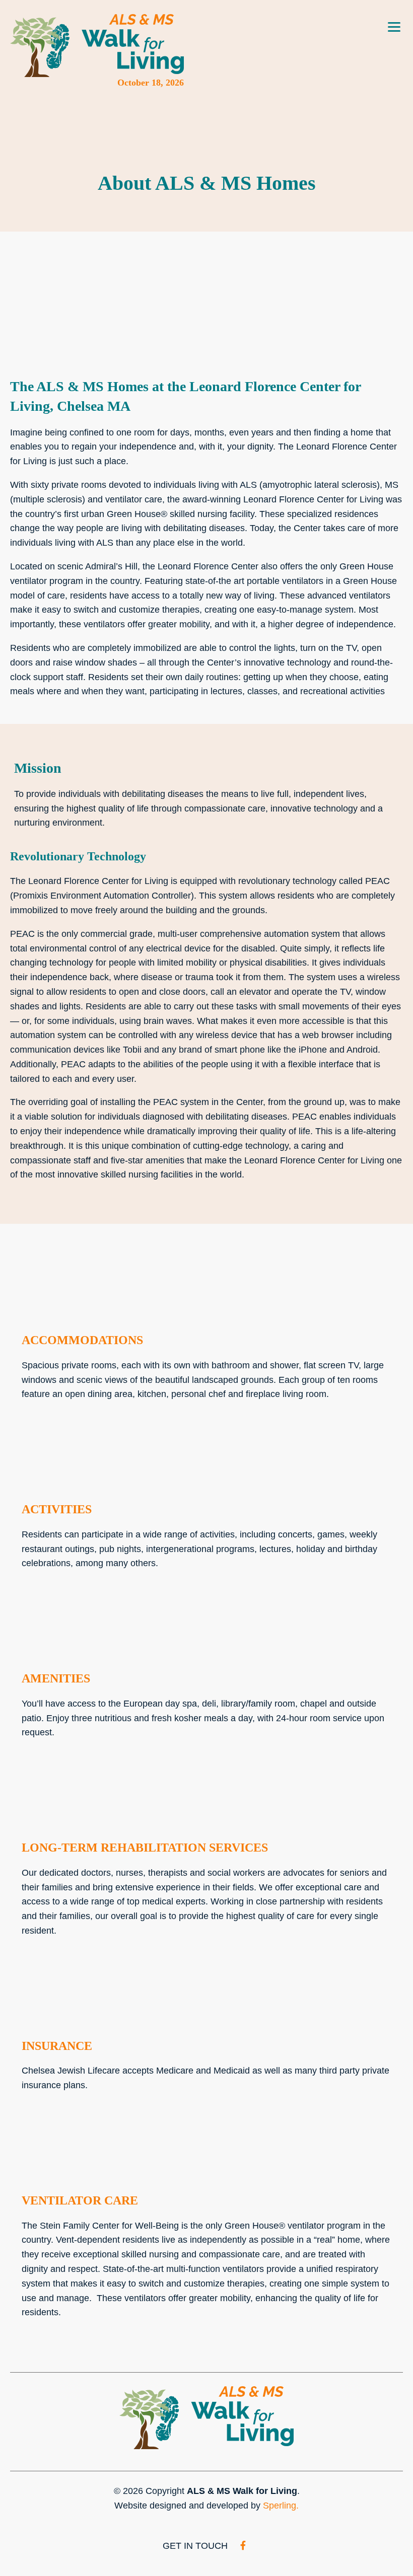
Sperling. (281, 2506)
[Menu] (394, 23)
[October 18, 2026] (97, 46)
